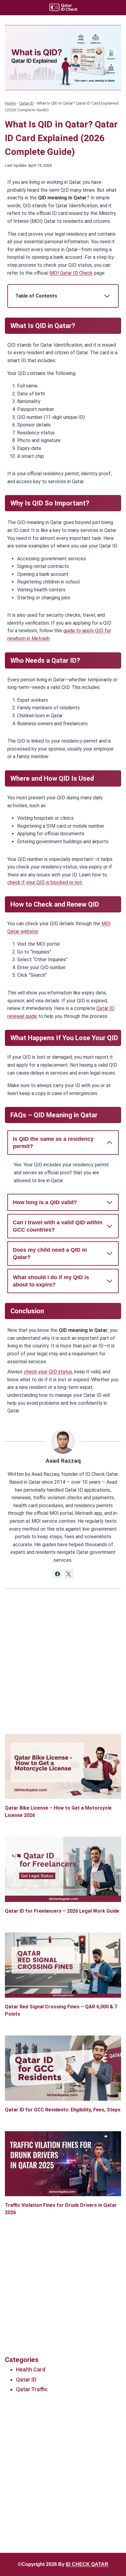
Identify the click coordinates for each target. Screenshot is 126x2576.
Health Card (31, 2369)
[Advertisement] (63, 1671)
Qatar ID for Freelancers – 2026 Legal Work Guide (62, 1911)
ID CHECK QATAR (87, 2564)
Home (10, 103)
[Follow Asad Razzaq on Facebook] (57, 1574)
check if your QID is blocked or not (45, 882)
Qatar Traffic (32, 2389)
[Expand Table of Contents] (107, 296)
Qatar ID (26, 103)
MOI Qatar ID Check (71, 273)
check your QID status (48, 1372)
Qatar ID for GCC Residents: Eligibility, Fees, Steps (63, 2110)
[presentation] (63, 1767)
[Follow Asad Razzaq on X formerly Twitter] (69, 1574)
